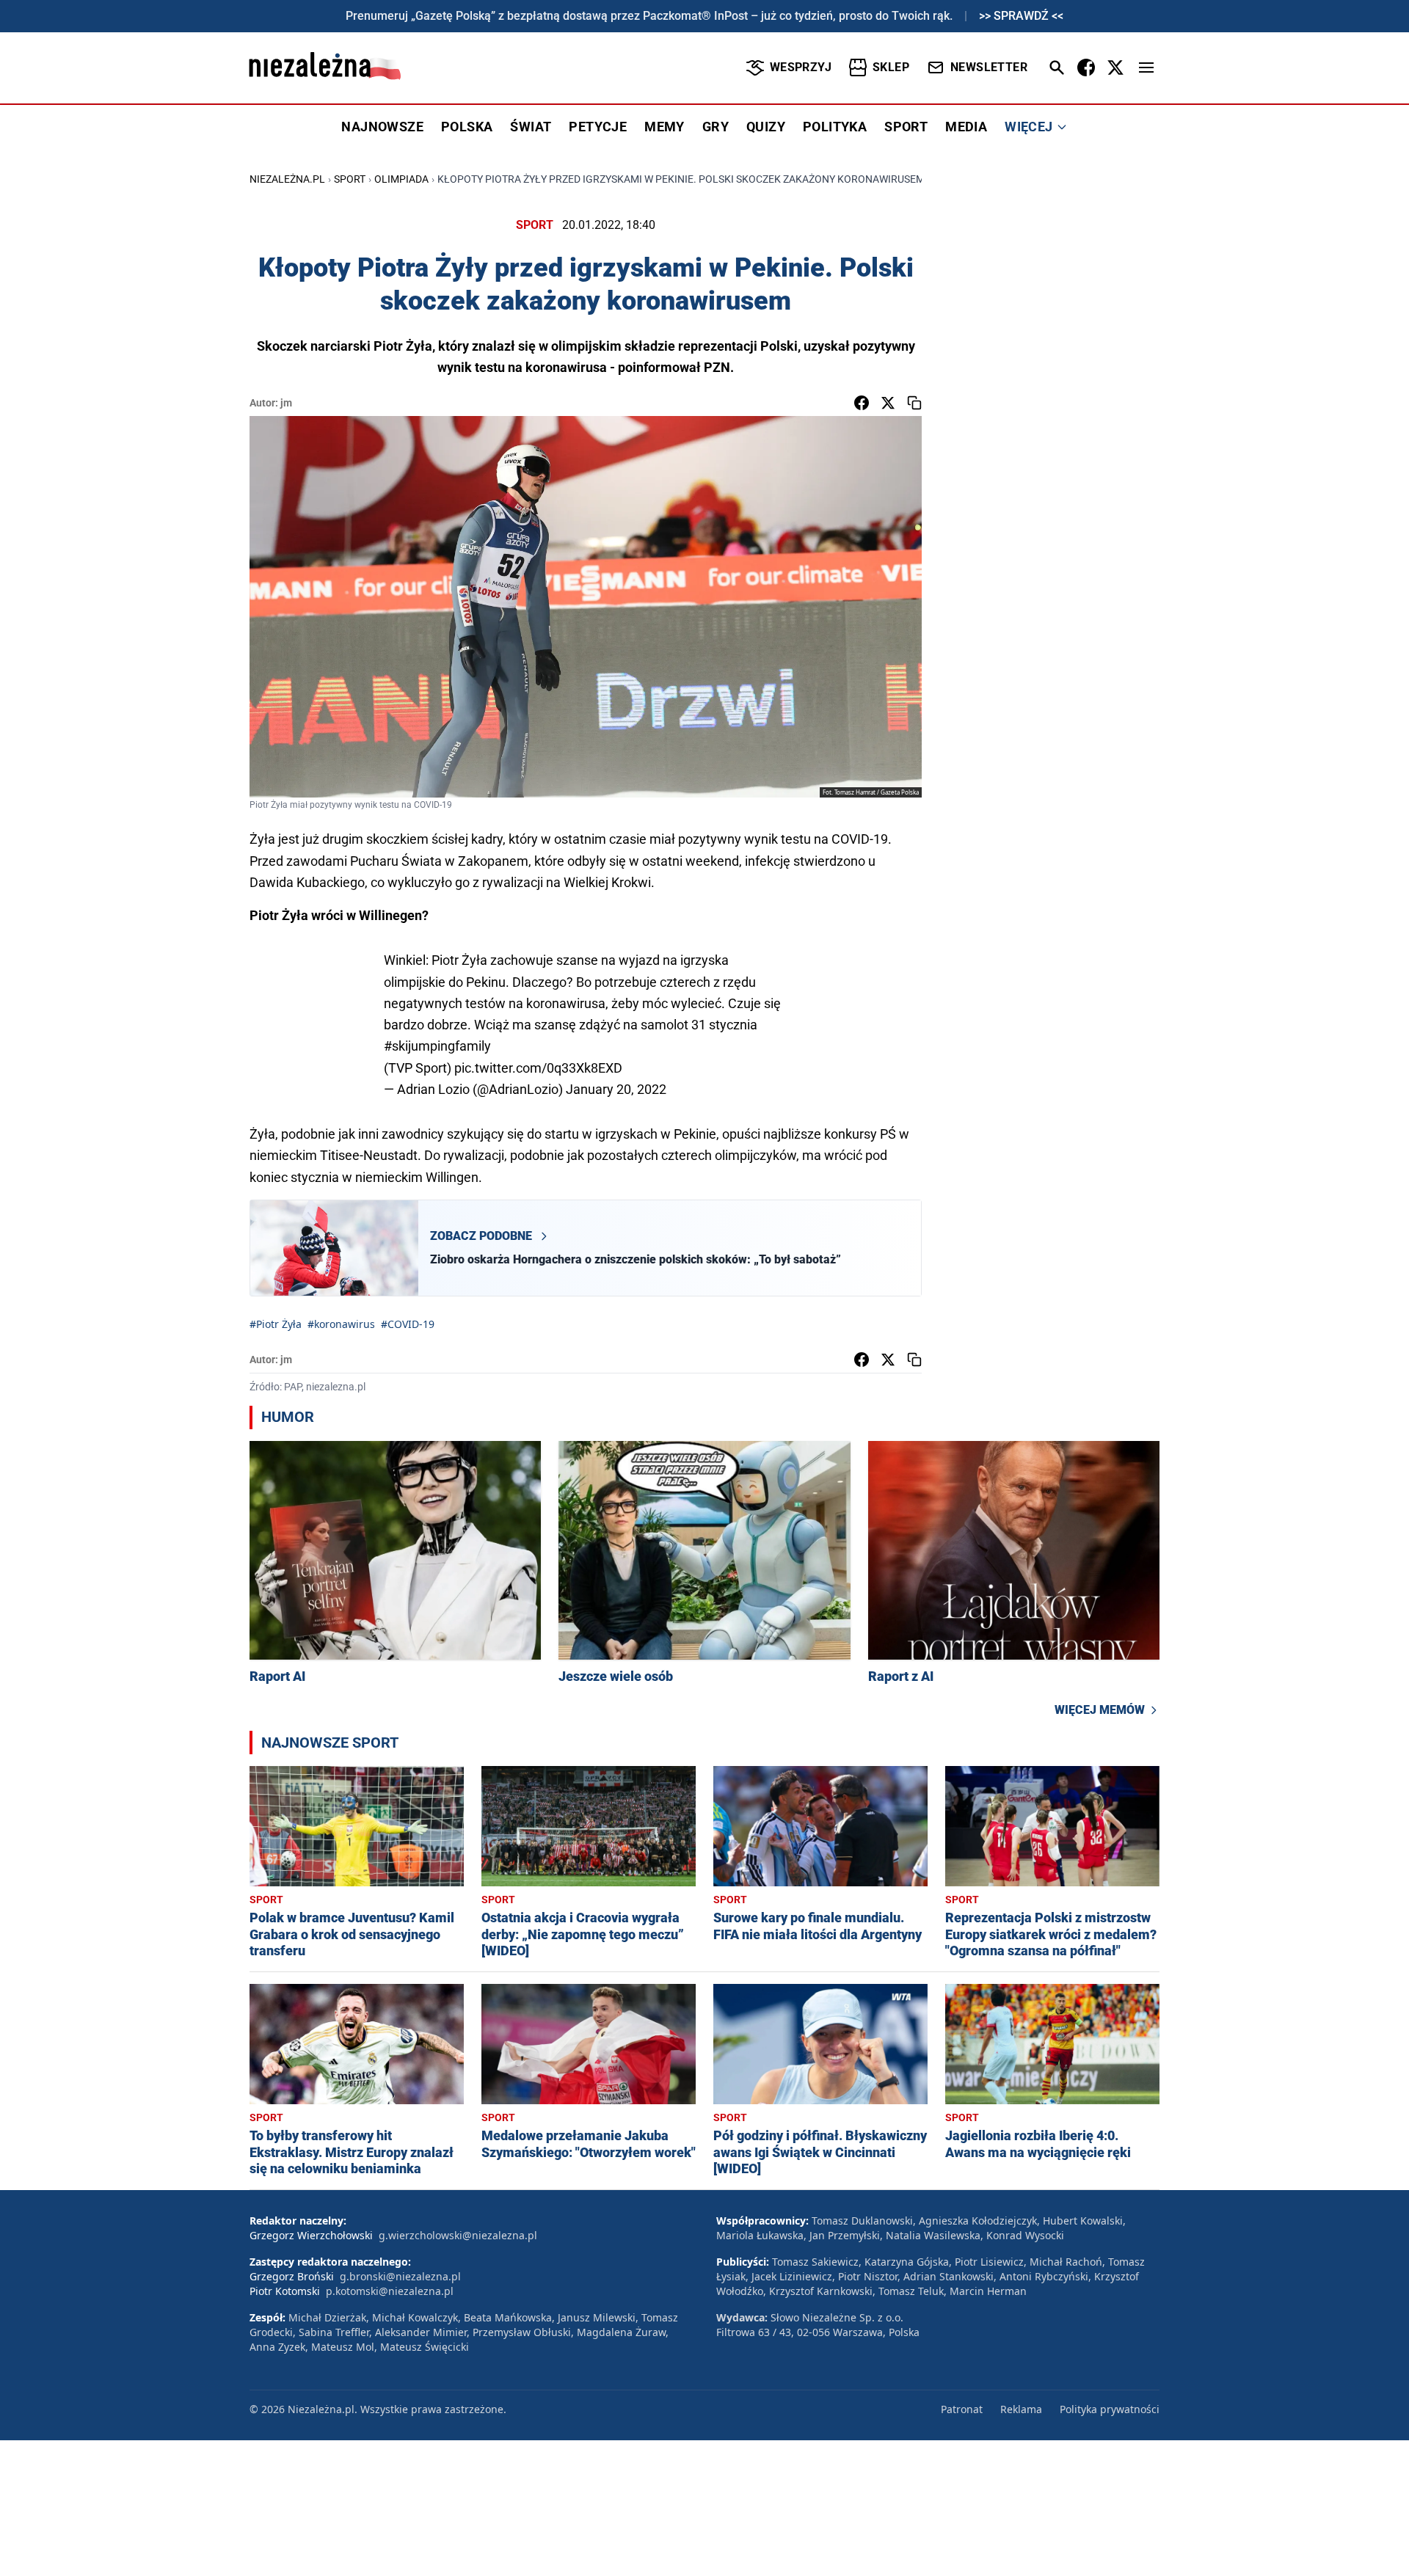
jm (286, 403)
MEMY (665, 127)
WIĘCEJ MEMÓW (1100, 1710)
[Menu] (1146, 67)
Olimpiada (401, 179)
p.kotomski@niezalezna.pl (390, 2291)
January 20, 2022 (616, 1089)
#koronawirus (341, 1324)
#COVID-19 (408, 1324)
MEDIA (966, 127)
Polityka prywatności (1110, 2409)
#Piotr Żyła (276, 1324)
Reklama (1021, 2409)
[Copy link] (914, 403)
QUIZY (766, 127)
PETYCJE (598, 127)
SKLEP (891, 67)
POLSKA (467, 127)
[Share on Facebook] (862, 403)
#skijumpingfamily (437, 1046)
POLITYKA (835, 127)
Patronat (962, 2409)
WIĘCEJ (1028, 127)
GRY (716, 127)
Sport (350, 179)
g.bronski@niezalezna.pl (400, 2276)
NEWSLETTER (989, 67)
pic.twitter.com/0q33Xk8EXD (538, 1068)
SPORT (906, 127)
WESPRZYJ (801, 67)
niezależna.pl (287, 179)
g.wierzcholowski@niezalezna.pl (458, 2235)
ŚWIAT (531, 127)
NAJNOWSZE (382, 127)
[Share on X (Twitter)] (888, 403)
